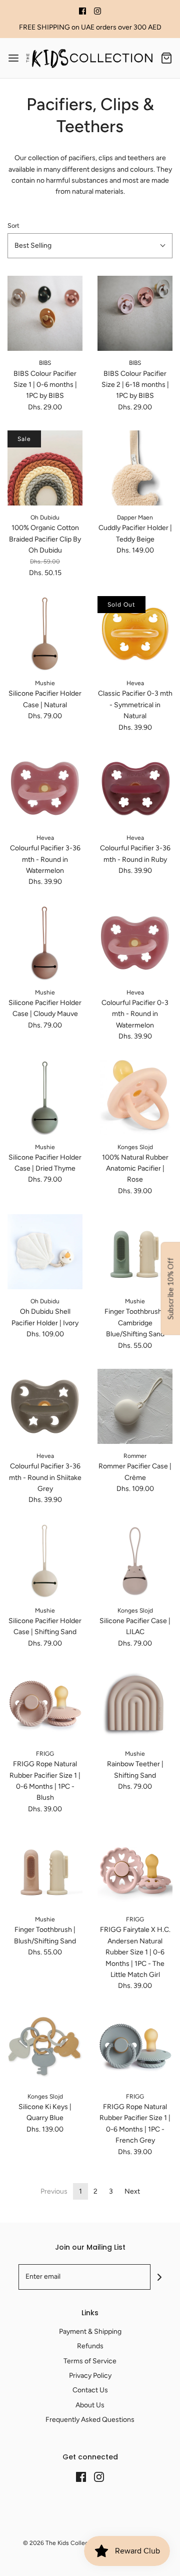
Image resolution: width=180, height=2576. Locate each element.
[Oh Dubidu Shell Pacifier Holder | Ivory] (45, 1252)
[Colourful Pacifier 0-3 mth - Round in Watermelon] (135, 943)
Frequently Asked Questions (90, 2420)
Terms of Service (90, 2361)
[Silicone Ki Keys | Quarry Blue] (45, 2047)
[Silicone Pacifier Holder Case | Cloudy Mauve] (45, 943)
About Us (90, 2405)
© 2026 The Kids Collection (61, 2543)
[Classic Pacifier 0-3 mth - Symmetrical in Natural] (135, 634)
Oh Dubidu (45, 518)
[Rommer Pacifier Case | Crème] (135, 1406)
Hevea (135, 683)
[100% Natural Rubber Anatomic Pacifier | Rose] (135, 1098)
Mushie (45, 683)
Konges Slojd (135, 1147)
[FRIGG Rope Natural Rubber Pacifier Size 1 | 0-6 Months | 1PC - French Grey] (135, 2047)
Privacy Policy (90, 2376)
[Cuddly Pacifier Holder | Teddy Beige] (135, 468)
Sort (13, 225)
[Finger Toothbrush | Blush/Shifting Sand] (45, 1870)
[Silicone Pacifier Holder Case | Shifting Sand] (45, 1561)
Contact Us (90, 2390)
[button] (90, 246)
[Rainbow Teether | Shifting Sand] (135, 1704)
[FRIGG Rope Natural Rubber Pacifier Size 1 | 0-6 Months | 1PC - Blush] (45, 1704)
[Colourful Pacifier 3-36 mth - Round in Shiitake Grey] (45, 1406)
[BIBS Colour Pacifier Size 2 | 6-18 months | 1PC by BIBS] (135, 313)
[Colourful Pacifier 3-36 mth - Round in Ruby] (135, 788)
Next (132, 2191)
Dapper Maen (135, 518)
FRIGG (45, 1754)
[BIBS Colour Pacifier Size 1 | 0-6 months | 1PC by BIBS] (45, 313)
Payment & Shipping (90, 2332)
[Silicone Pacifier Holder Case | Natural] (45, 634)
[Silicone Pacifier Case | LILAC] (135, 1561)
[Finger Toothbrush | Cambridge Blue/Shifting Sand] (135, 1252)
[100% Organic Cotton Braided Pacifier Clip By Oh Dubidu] (45, 468)
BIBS (45, 363)
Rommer (135, 1456)
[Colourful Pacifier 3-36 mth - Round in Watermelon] (45, 788)
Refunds (90, 2346)
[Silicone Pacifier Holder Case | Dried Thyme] (45, 1098)
